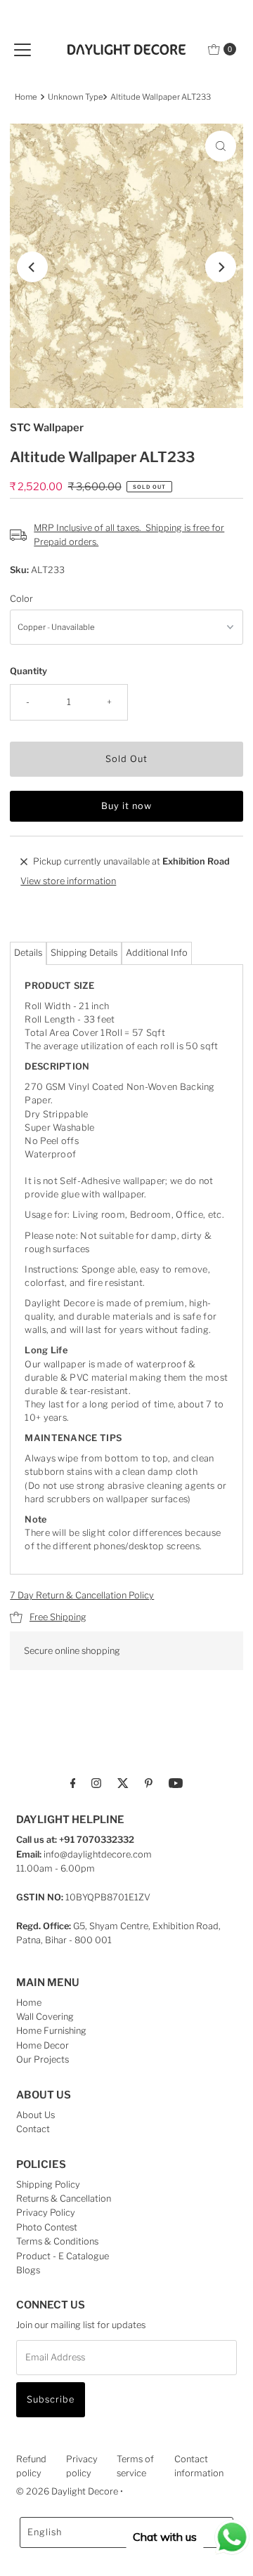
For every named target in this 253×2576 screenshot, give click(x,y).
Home (26, 97)
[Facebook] (73, 1782)
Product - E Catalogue (63, 2256)
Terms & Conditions (57, 2241)
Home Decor (43, 2045)
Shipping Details (84, 953)
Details (28, 953)
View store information (68, 881)
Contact (33, 2129)
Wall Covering (45, 2017)
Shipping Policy (48, 2184)
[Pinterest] (149, 1782)
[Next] (221, 267)
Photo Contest (47, 2227)
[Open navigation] (22, 49)
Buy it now (126, 806)
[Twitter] (123, 1782)
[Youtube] (176, 1782)
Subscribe (51, 2399)
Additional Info (157, 953)
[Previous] (32, 267)
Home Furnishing (51, 2031)
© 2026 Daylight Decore (67, 2491)
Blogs (28, 2270)
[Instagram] (96, 1782)
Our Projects (43, 2059)
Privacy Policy (46, 2213)
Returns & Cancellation (64, 2199)
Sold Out (126, 759)
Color (21, 599)
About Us (35, 2115)
